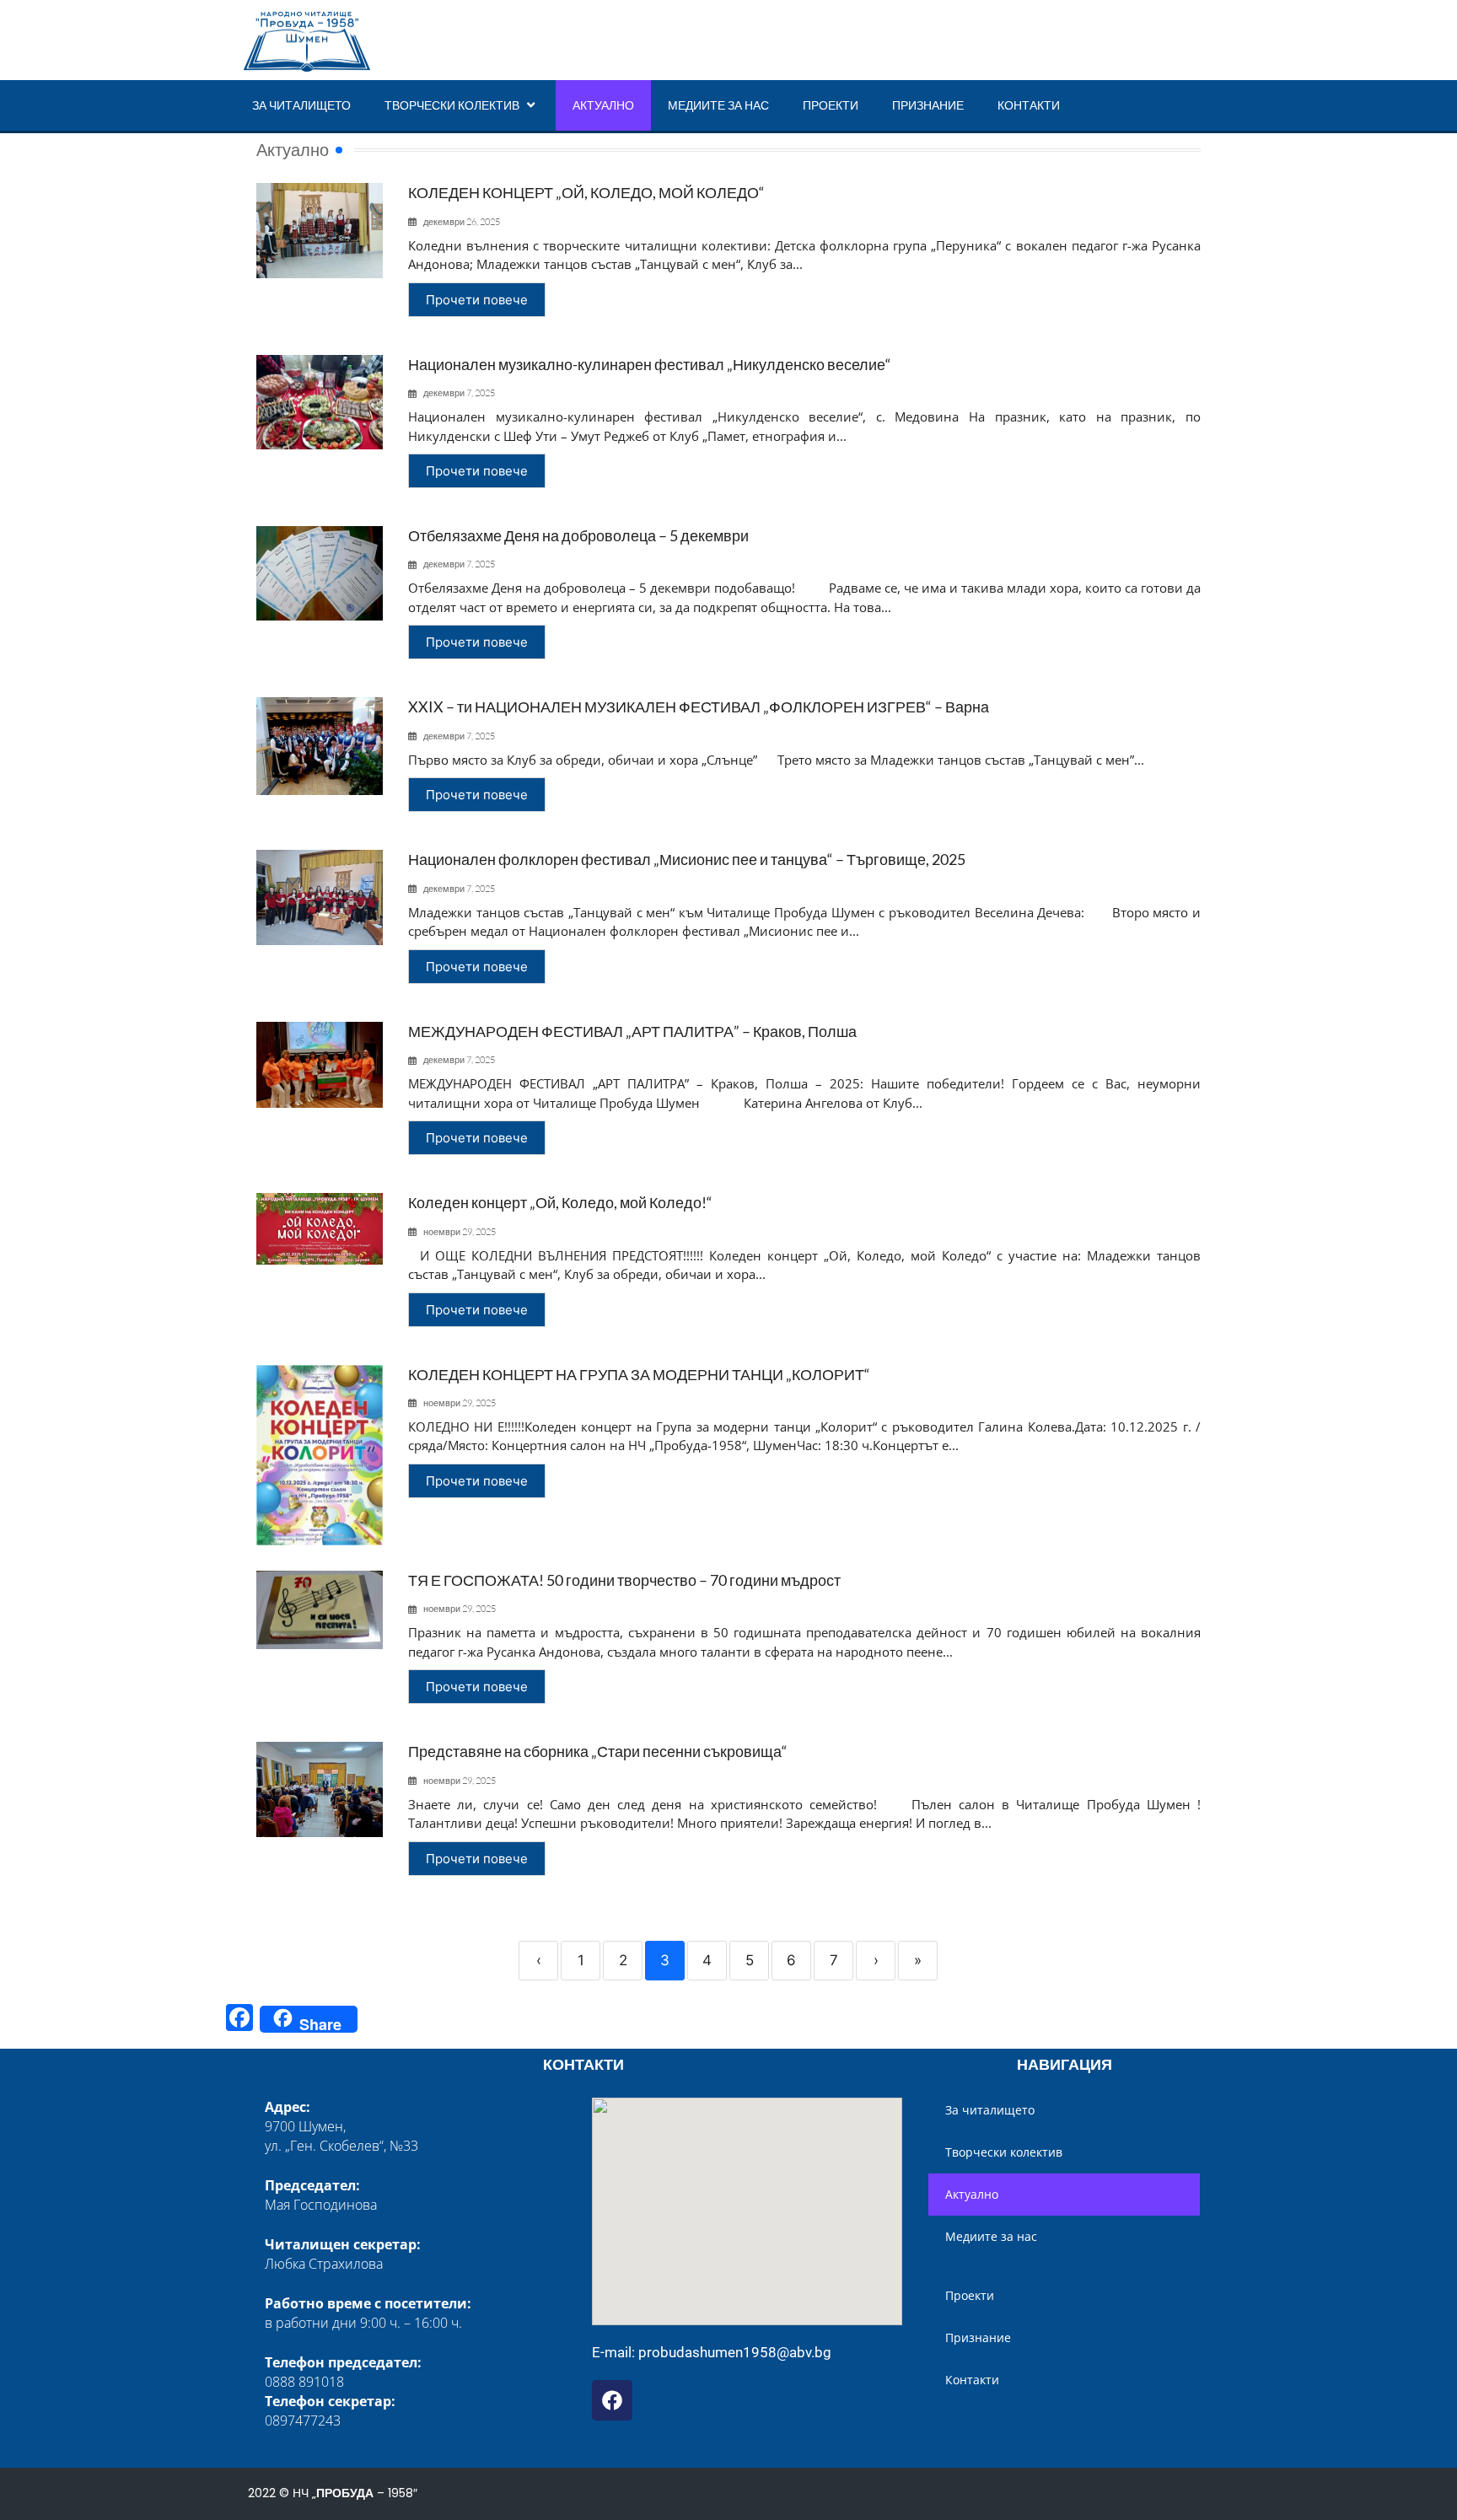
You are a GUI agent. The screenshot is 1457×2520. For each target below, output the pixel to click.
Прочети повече (477, 300)
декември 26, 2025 (462, 222)
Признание (928, 105)
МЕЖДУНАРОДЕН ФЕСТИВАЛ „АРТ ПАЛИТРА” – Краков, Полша (632, 1031)
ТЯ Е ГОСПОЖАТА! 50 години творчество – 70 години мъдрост (624, 1580)
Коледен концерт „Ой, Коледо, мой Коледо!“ (560, 1202)
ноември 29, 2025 (460, 1232)
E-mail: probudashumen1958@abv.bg (712, 2352)
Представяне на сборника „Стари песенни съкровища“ (598, 1751)
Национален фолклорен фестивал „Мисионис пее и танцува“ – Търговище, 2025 (687, 859)
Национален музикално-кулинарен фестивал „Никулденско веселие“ (650, 364)
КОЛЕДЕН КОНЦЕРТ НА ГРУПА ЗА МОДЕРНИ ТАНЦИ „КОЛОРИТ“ (639, 1374)
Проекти (831, 105)
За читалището (301, 105)
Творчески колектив (452, 105)
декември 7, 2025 (459, 393)
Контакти (1029, 105)
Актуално (603, 105)
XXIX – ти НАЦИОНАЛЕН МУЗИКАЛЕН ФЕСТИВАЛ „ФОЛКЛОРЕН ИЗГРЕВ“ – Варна (699, 707)
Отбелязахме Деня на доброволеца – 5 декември (578, 535)
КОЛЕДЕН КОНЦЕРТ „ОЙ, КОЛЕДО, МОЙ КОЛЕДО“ (586, 192)
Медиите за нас (718, 105)
